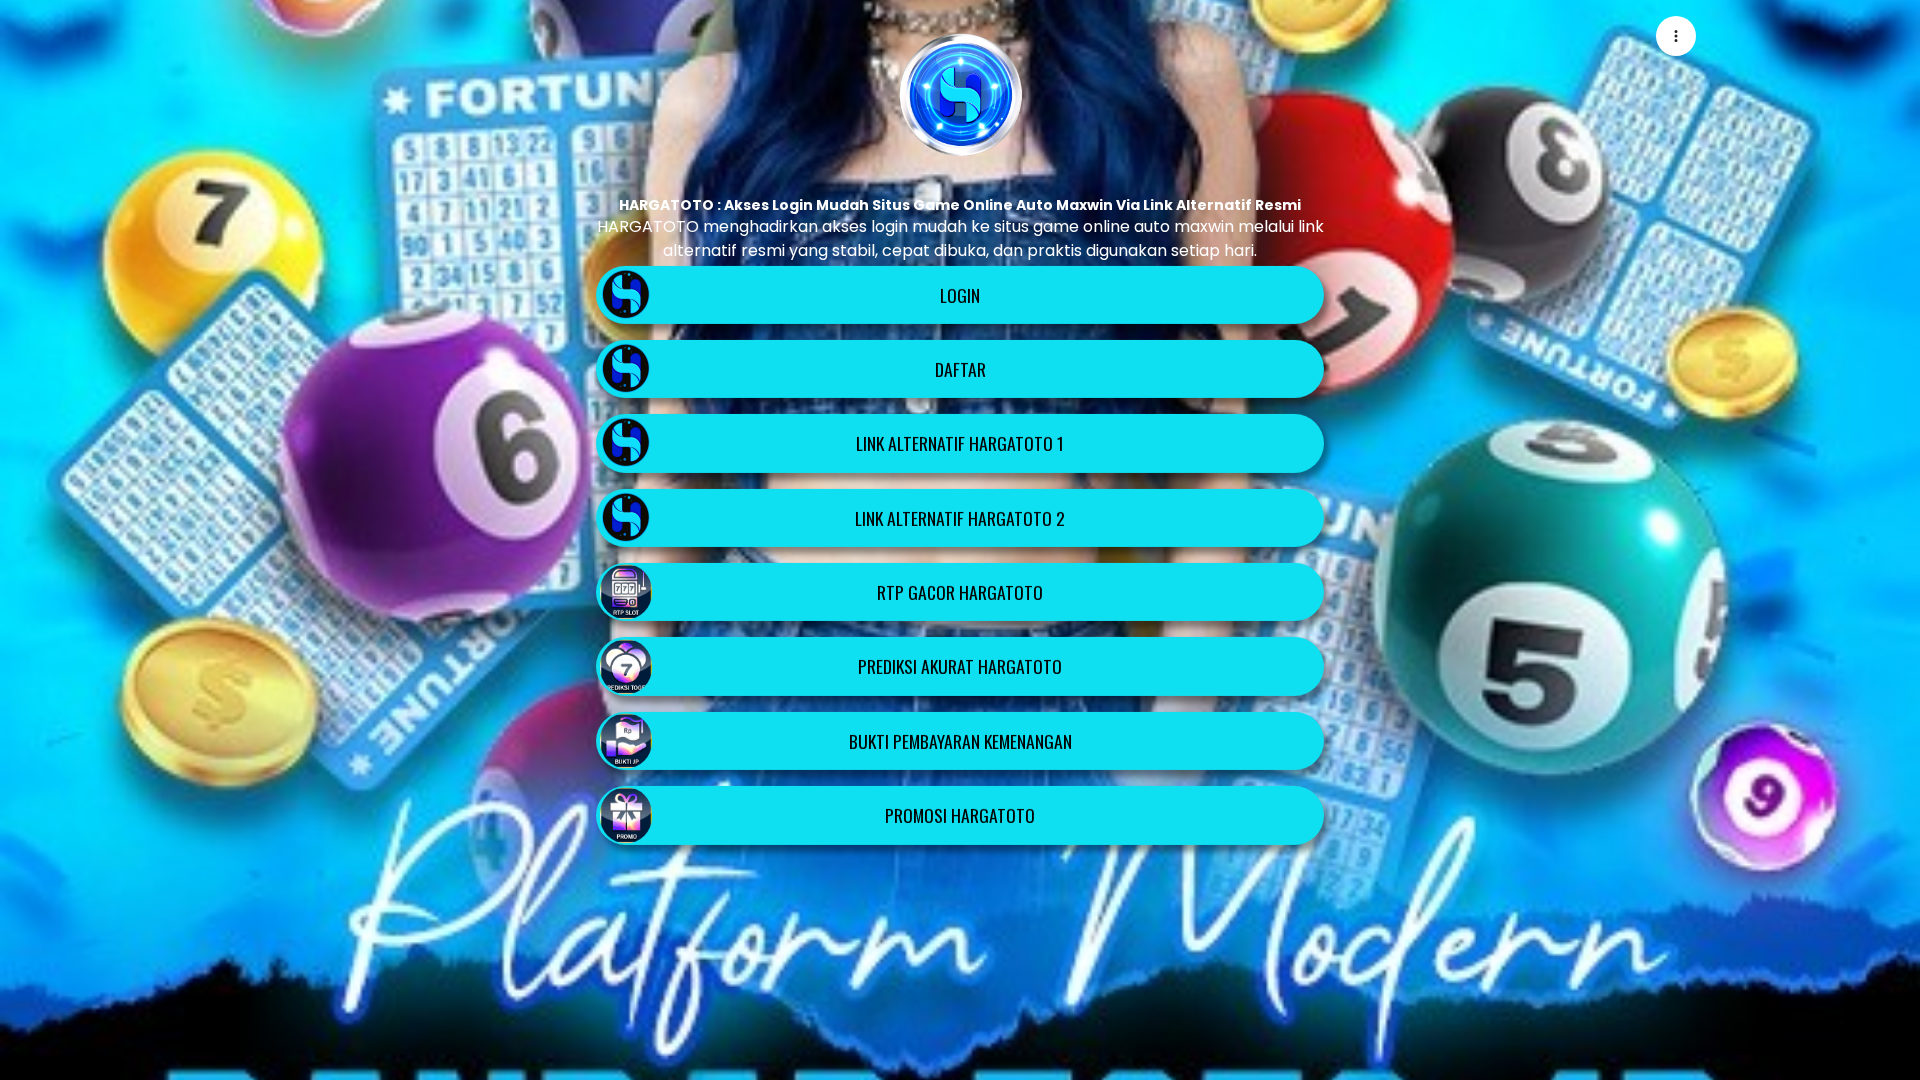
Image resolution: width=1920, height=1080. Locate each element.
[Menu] (1676, 36)
